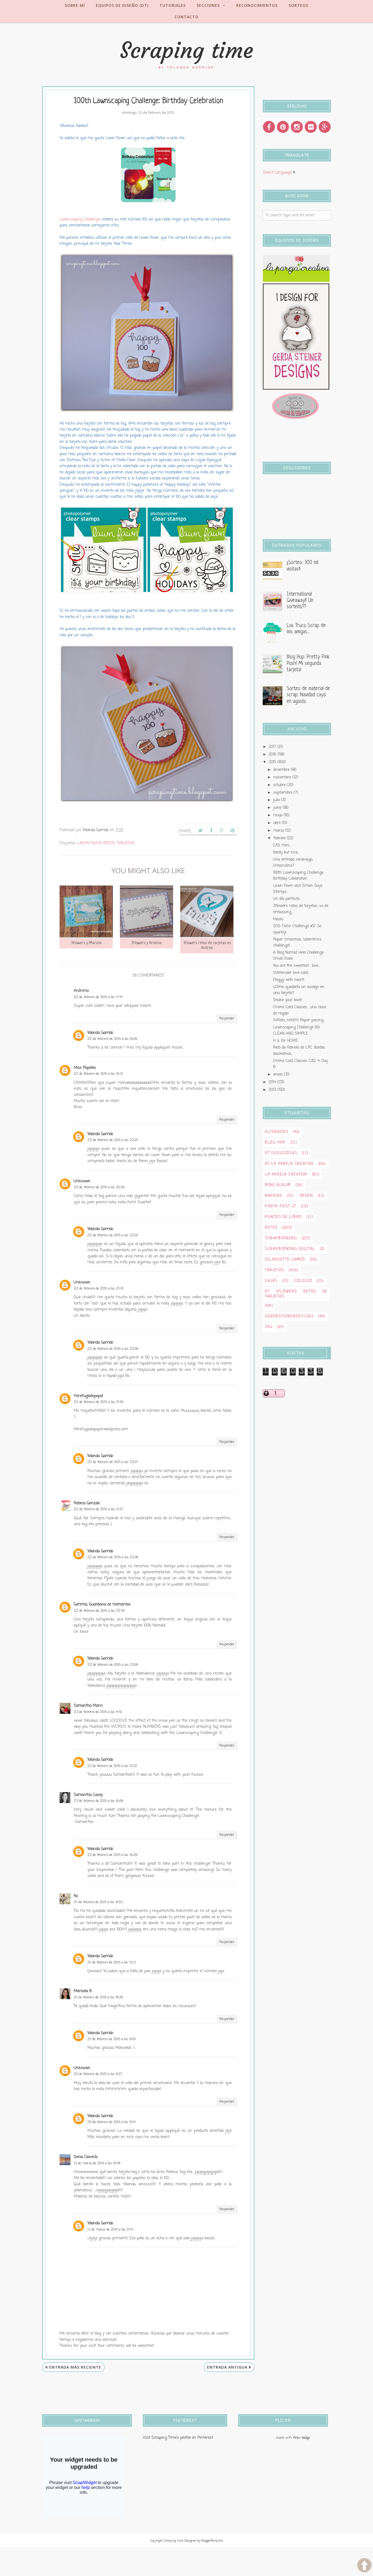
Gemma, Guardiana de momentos (102, 1605)
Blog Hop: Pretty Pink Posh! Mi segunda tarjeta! (308, 664)
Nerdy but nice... (286, 853)
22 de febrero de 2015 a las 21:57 (99, 1509)
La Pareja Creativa (286, 1174)
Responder (227, 1019)
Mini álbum (278, 1185)
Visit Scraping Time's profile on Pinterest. (178, 2438)
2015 (272, 762)
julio (277, 800)
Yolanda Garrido (100, 1033)
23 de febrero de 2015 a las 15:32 (112, 1766)
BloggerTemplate (212, 2541)
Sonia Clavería (86, 2157)
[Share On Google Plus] (222, 831)
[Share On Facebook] (211, 831)
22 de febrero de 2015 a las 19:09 (112, 1039)
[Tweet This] (200, 831)
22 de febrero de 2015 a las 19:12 (98, 1074)
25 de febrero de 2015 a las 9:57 (98, 2074)
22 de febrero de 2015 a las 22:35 (99, 1611)
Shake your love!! (288, 1000)
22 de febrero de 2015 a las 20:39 (99, 1187)
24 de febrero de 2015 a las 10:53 (98, 1902)
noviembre (282, 777)
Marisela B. (83, 1991)
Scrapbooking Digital (290, 1249)
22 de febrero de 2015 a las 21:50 (99, 1402)
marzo (279, 831)
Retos (109, 843)
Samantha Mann (88, 1706)
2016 (273, 755)
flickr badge (301, 2438)
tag (269, 1327)
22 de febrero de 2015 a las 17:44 (98, 997)
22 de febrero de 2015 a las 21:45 (99, 1289)
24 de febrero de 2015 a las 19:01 (112, 2039)
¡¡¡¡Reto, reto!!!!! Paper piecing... (299, 1020)
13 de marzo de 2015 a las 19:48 (97, 2163)
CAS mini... (282, 845)
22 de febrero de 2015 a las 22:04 (113, 1140)
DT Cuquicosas (281, 1153)
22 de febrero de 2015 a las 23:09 (113, 1665)
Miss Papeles (85, 1068)
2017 (272, 747)
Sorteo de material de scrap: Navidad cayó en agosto (308, 695)
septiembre (283, 793)
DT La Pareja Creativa (289, 1164)
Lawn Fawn (89, 843)
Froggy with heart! (289, 980)
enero (278, 1075)
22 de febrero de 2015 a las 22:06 (113, 1349)
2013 (272, 1090)
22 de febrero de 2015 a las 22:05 (113, 1235)
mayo (278, 815)
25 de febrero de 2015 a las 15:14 (112, 2122)
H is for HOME (285, 1041)
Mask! (278, 919)
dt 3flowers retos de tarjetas (296, 1294)
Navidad (274, 1196)
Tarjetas (126, 843)
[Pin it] (232, 831)
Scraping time (187, 50)
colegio (303, 1281)
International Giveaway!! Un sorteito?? (300, 601)
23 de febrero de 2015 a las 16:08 (98, 1801)
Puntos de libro (283, 1217)
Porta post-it (281, 1206)
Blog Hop (275, 1143)
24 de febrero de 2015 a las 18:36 (98, 1998)
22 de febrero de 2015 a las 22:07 (113, 1462)
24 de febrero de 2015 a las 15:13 (112, 1963)
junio (277, 808)
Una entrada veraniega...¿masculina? (294, 863)
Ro (76, 1896)
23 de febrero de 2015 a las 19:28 (112, 1855)
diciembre (281, 770)
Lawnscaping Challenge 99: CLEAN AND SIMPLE (297, 1030)
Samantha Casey (88, 1795)
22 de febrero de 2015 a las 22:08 (113, 1557)
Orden (306, 1196)
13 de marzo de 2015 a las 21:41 (110, 2230)
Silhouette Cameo (285, 1260)
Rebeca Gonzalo (87, 1503)
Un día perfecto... (287, 899)
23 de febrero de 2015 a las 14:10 (98, 1712)
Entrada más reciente (75, 2367)
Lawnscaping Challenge (80, 220)
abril (277, 823)
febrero (279, 838)
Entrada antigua (227, 2367)
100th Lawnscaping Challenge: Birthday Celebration (298, 876)
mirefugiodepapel (88, 1396)
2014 (272, 1082)
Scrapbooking (281, 1238)
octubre (279, 785)
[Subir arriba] (364, 2566)
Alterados (277, 1132)
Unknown (82, 1181)
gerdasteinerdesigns (289, 1316)
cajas (271, 1281)
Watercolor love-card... (291, 973)
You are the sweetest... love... (296, 966)
